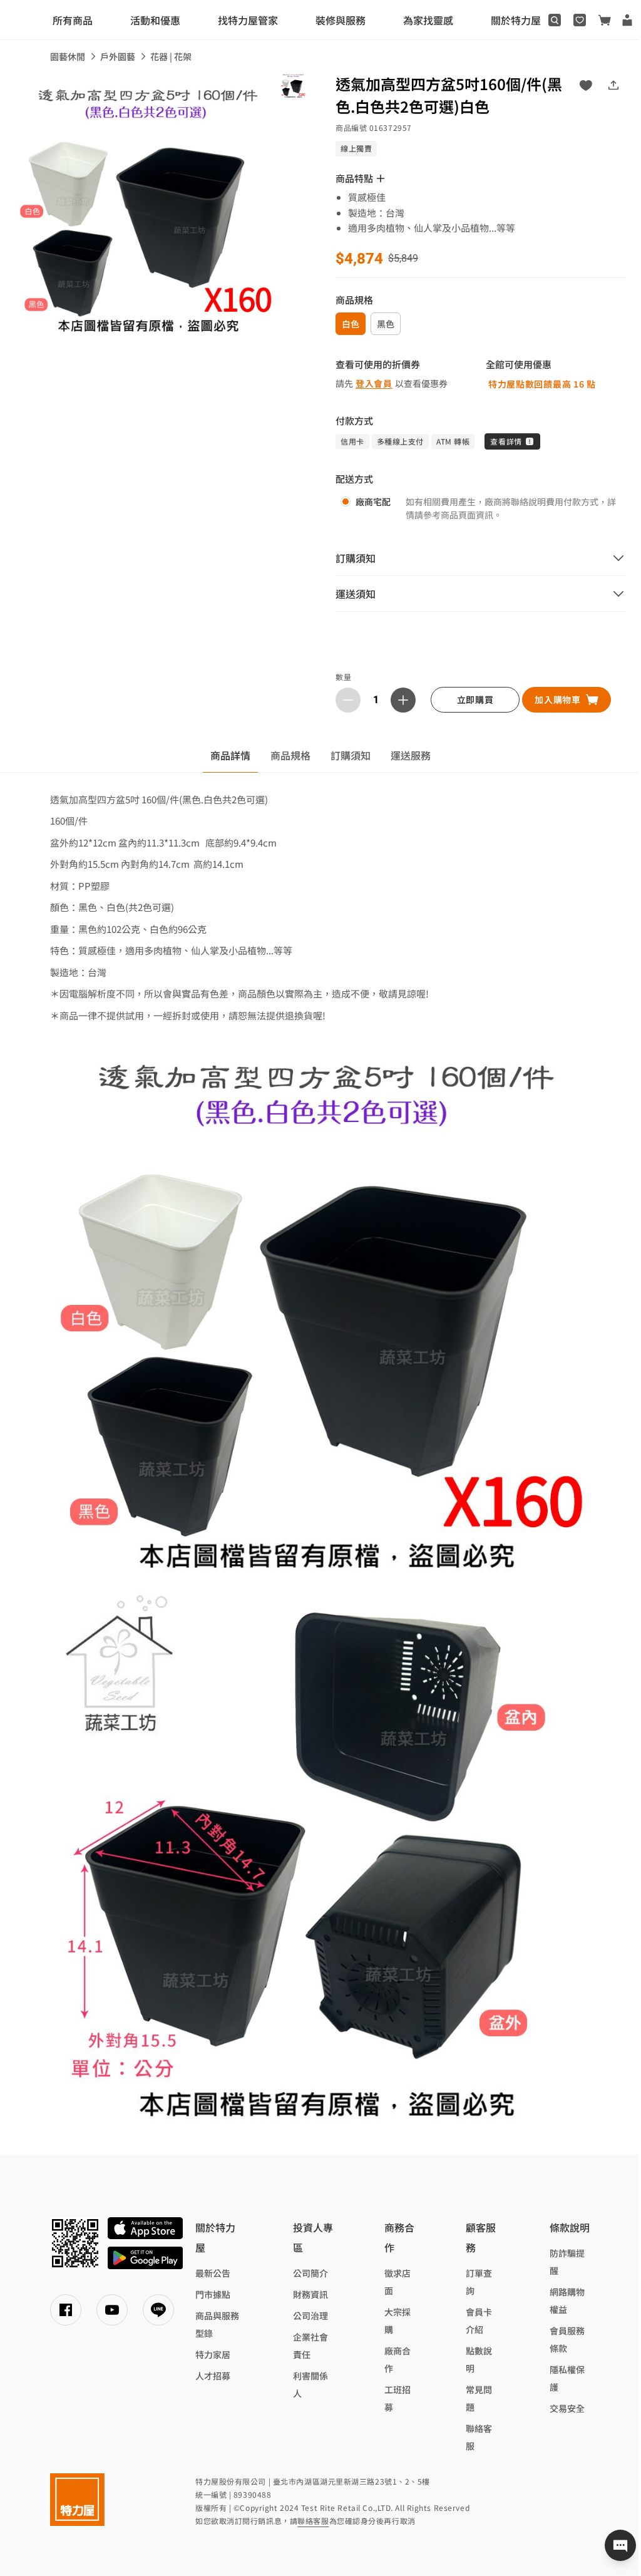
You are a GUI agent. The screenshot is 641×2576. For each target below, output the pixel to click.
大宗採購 (397, 2321)
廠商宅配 (373, 502)
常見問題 (479, 2398)
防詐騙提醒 (567, 2262)
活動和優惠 (155, 20)
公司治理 (310, 2316)
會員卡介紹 (479, 2321)
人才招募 (213, 2376)
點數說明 (479, 2359)
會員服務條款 (567, 2339)
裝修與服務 (341, 20)
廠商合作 (397, 2359)
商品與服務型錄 (217, 2324)
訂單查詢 (479, 2282)
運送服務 (411, 755)
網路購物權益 (567, 2300)
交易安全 (567, 2408)
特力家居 (213, 2354)
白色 (351, 324)
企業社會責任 (310, 2346)
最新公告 (213, 2273)
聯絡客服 (479, 2437)
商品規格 (290, 755)
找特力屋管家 (248, 20)
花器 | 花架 (171, 56)
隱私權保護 (567, 2378)
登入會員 (374, 383)
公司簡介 (310, 2273)
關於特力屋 (516, 20)
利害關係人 (310, 2384)
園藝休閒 (68, 56)
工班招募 (397, 2398)
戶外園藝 (118, 56)
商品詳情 (230, 755)
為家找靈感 (428, 20)
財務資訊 (310, 2294)
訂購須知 (351, 755)
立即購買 (475, 699)
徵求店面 (397, 2282)
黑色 (386, 324)
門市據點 (213, 2294)
